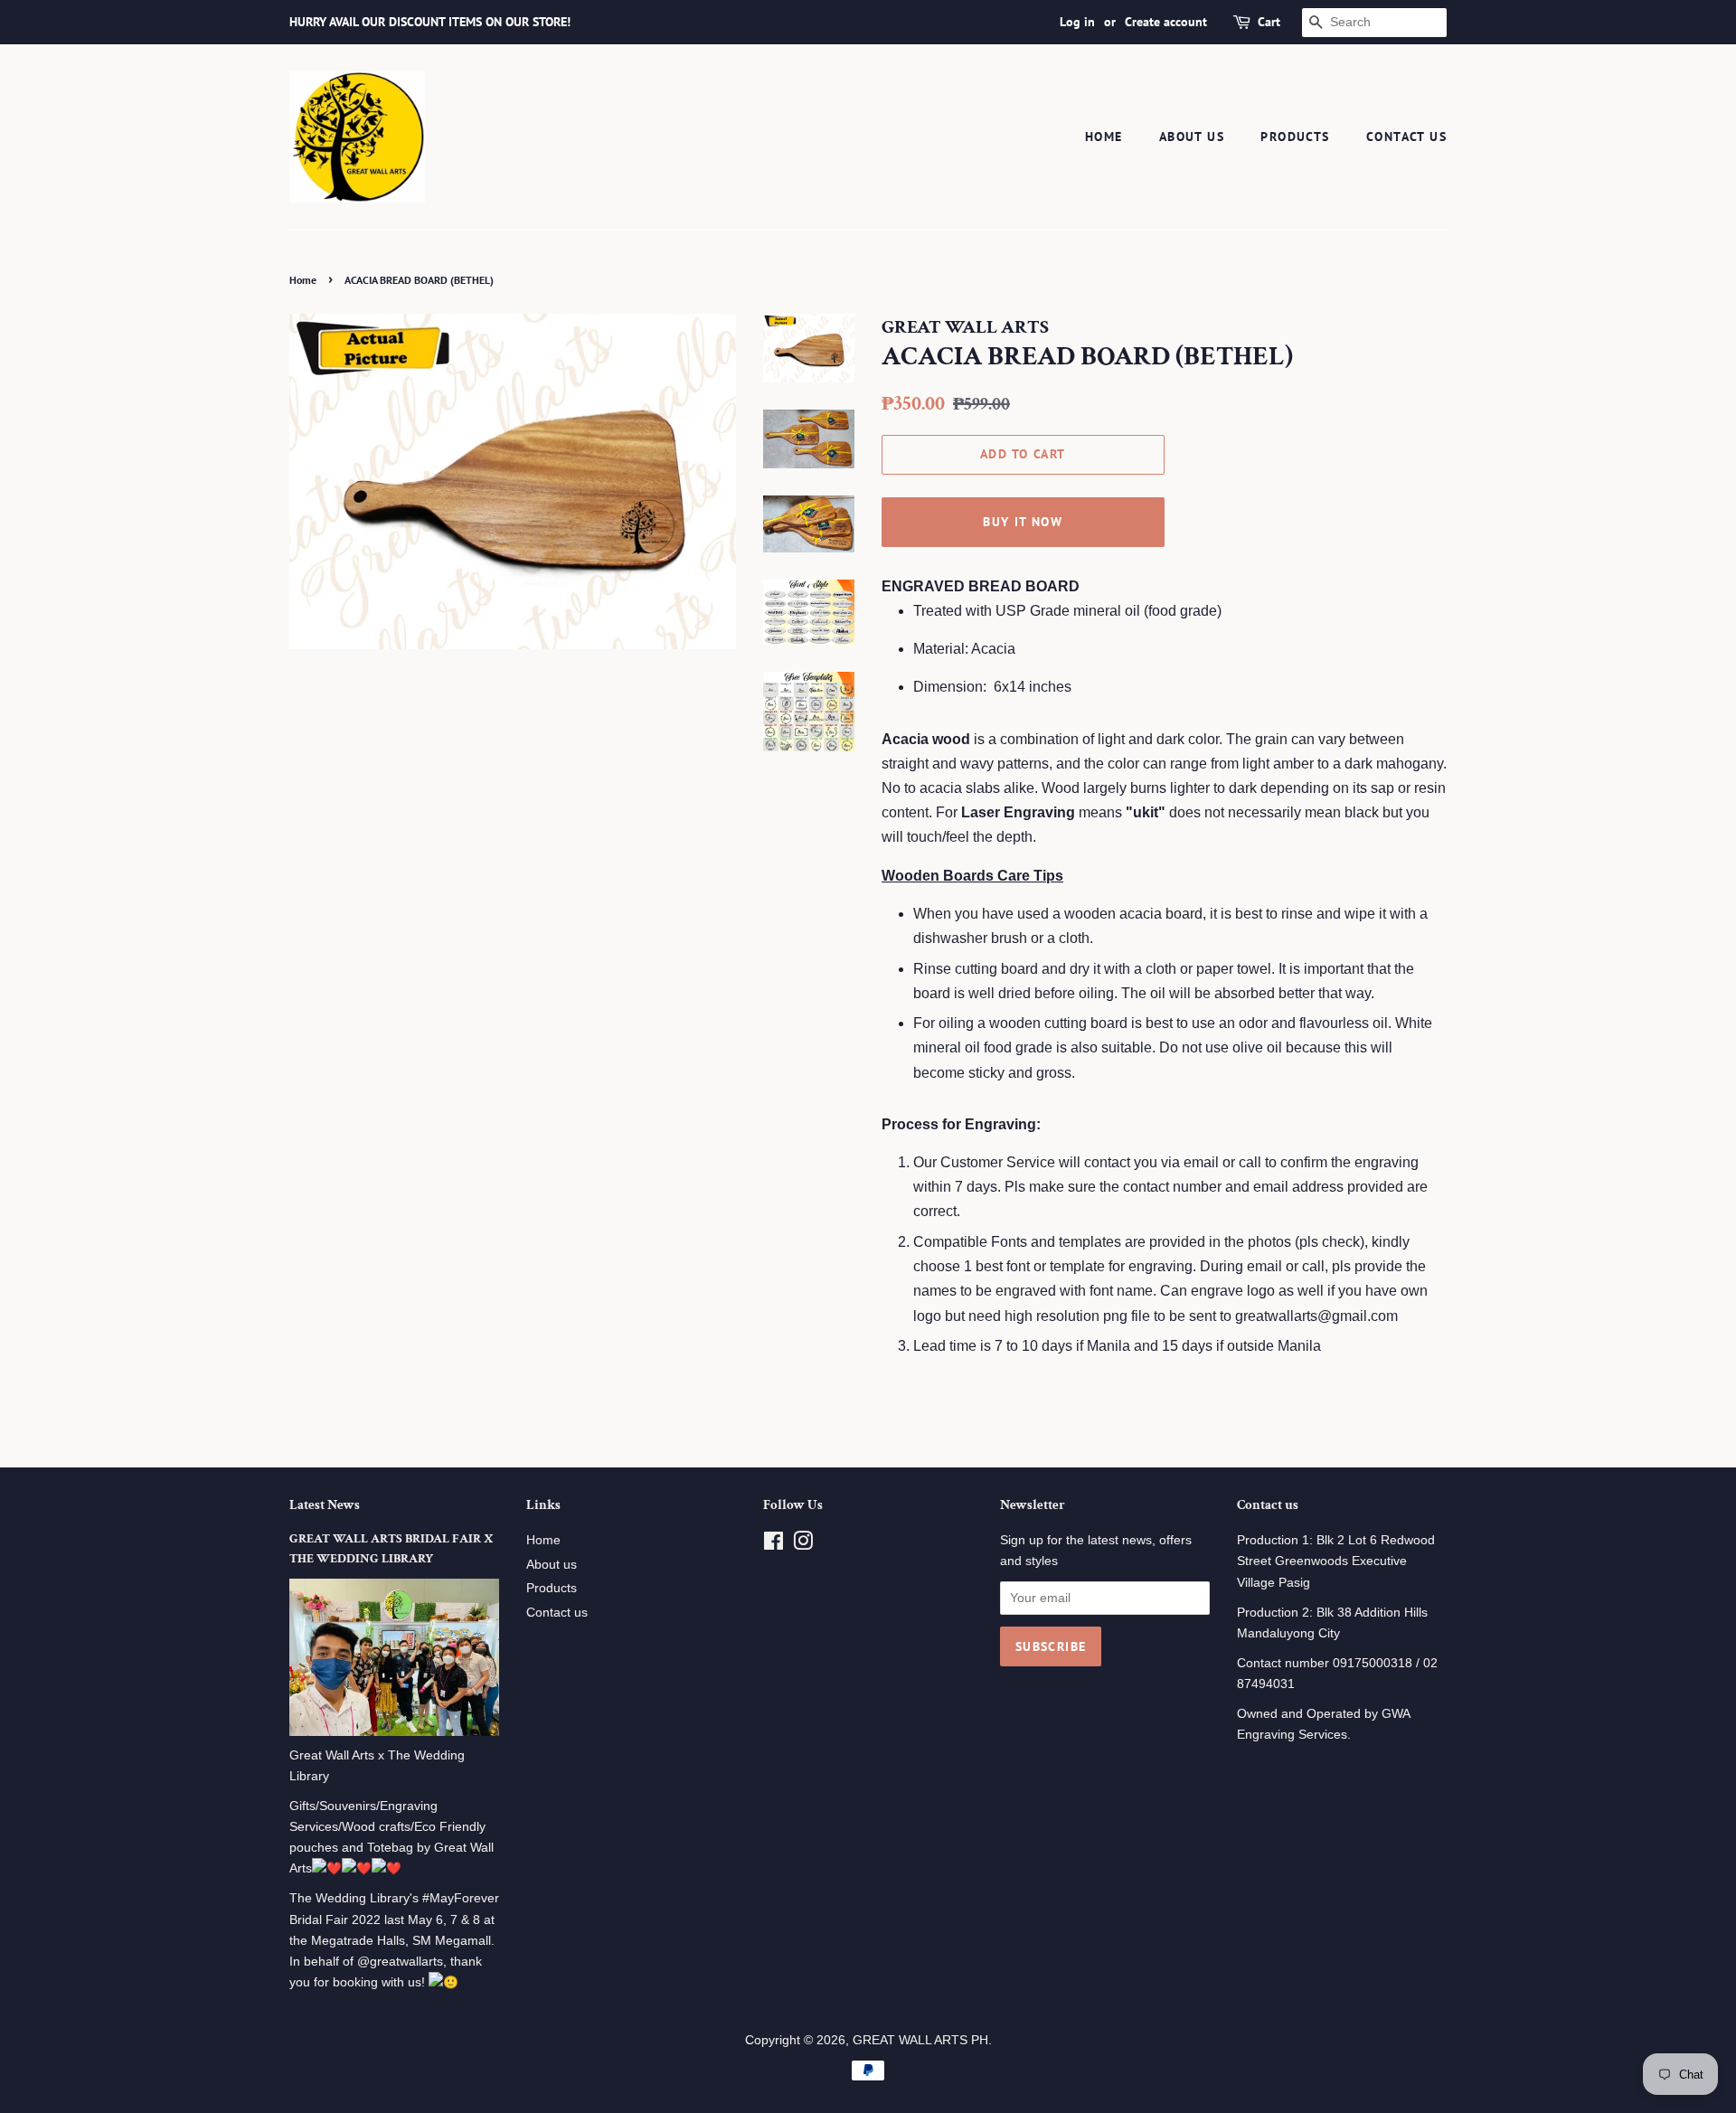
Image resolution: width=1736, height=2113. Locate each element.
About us (1192, 137)
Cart (1269, 22)
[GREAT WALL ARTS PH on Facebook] (774, 1545)
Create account (1166, 22)
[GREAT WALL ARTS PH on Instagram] (803, 1545)
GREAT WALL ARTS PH (920, 2040)
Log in (1077, 22)
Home (1104, 137)
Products (1295, 137)
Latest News (325, 1505)
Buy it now (1023, 522)
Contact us (1406, 137)
